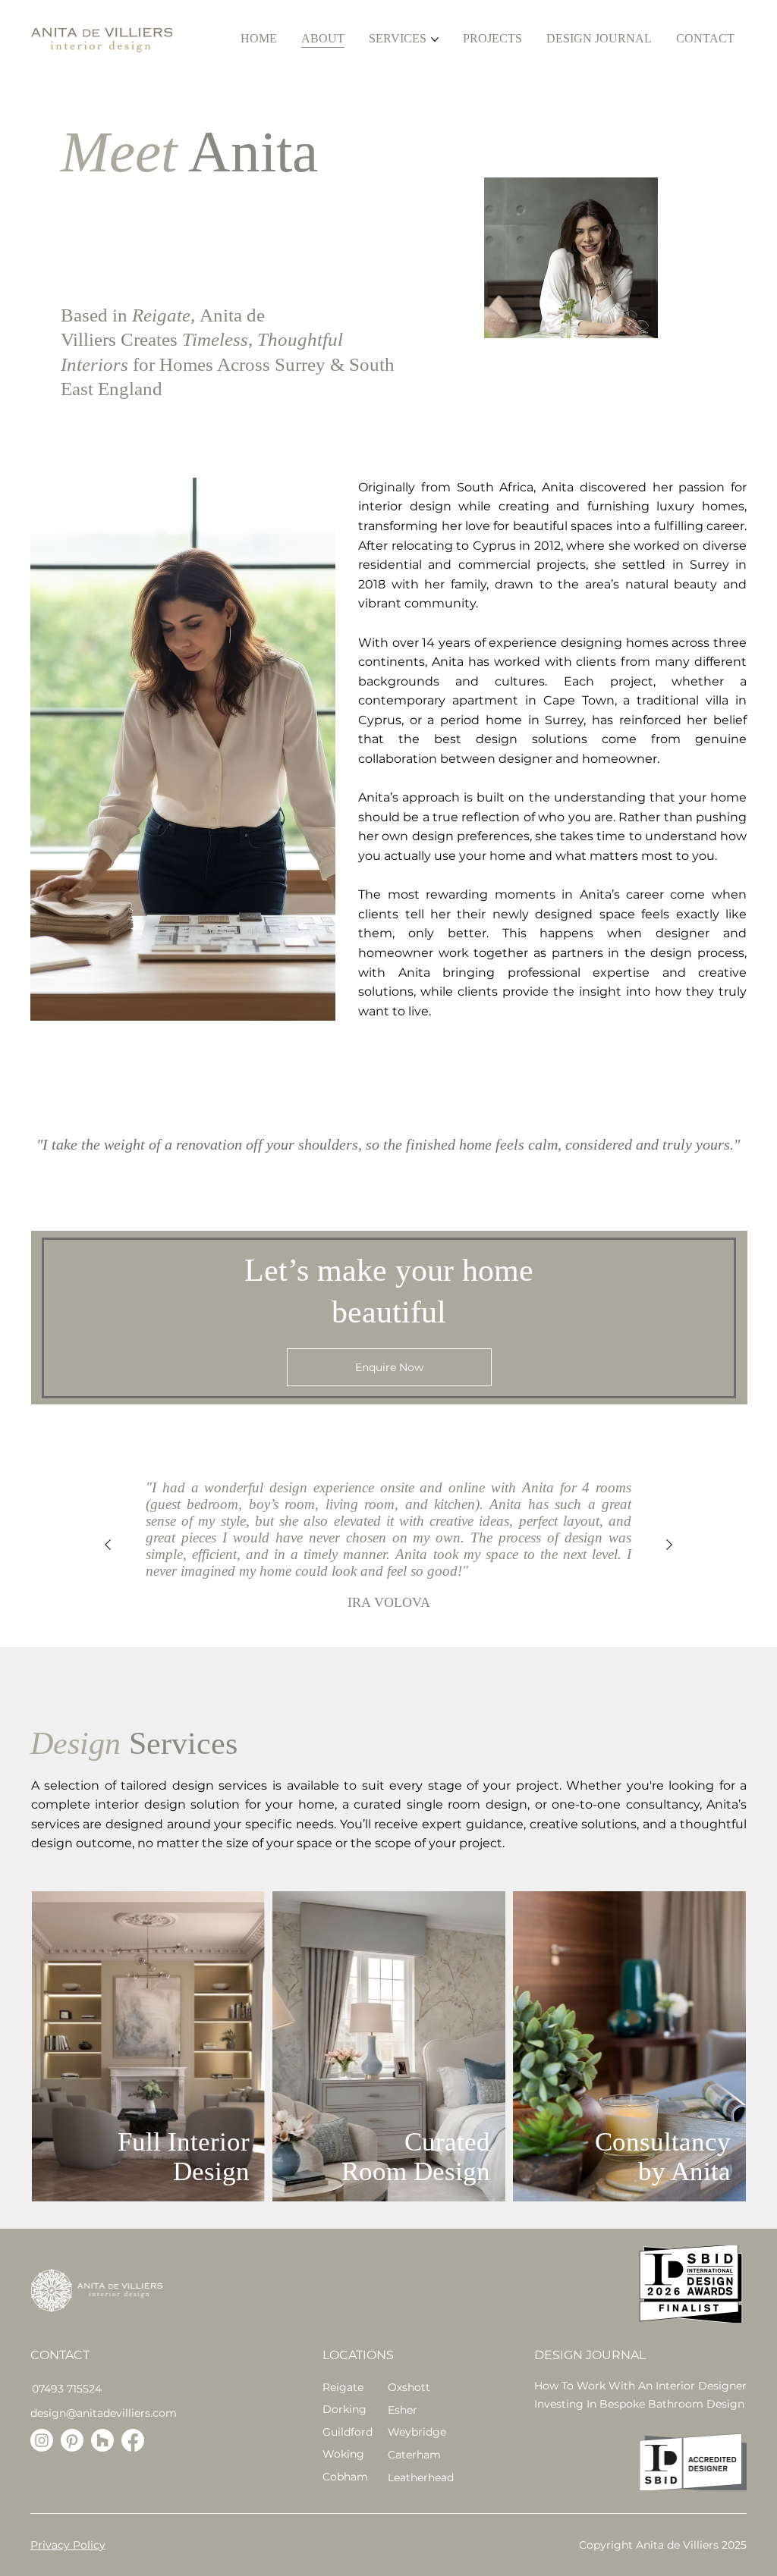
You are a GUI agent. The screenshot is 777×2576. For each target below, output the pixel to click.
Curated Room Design (416, 2157)
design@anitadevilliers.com (104, 2413)
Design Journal (590, 2355)
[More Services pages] (435, 39)
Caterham (414, 2455)
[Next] (669, 1545)
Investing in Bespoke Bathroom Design (639, 2404)
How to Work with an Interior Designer (640, 2386)
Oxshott (409, 2387)
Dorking (344, 2409)
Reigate (343, 2387)
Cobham (345, 2477)
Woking (343, 2454)
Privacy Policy (68, 2545)
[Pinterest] (72, 2440)
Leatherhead (421, 2477)
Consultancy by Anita (663, 2157)
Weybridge (417, 2432)
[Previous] (108, 1545)
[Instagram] (42, 2440)
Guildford (348, 2432)
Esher (403, 2410)
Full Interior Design (184, 2157)
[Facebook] (133, 2440)
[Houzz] (102, 2440)
